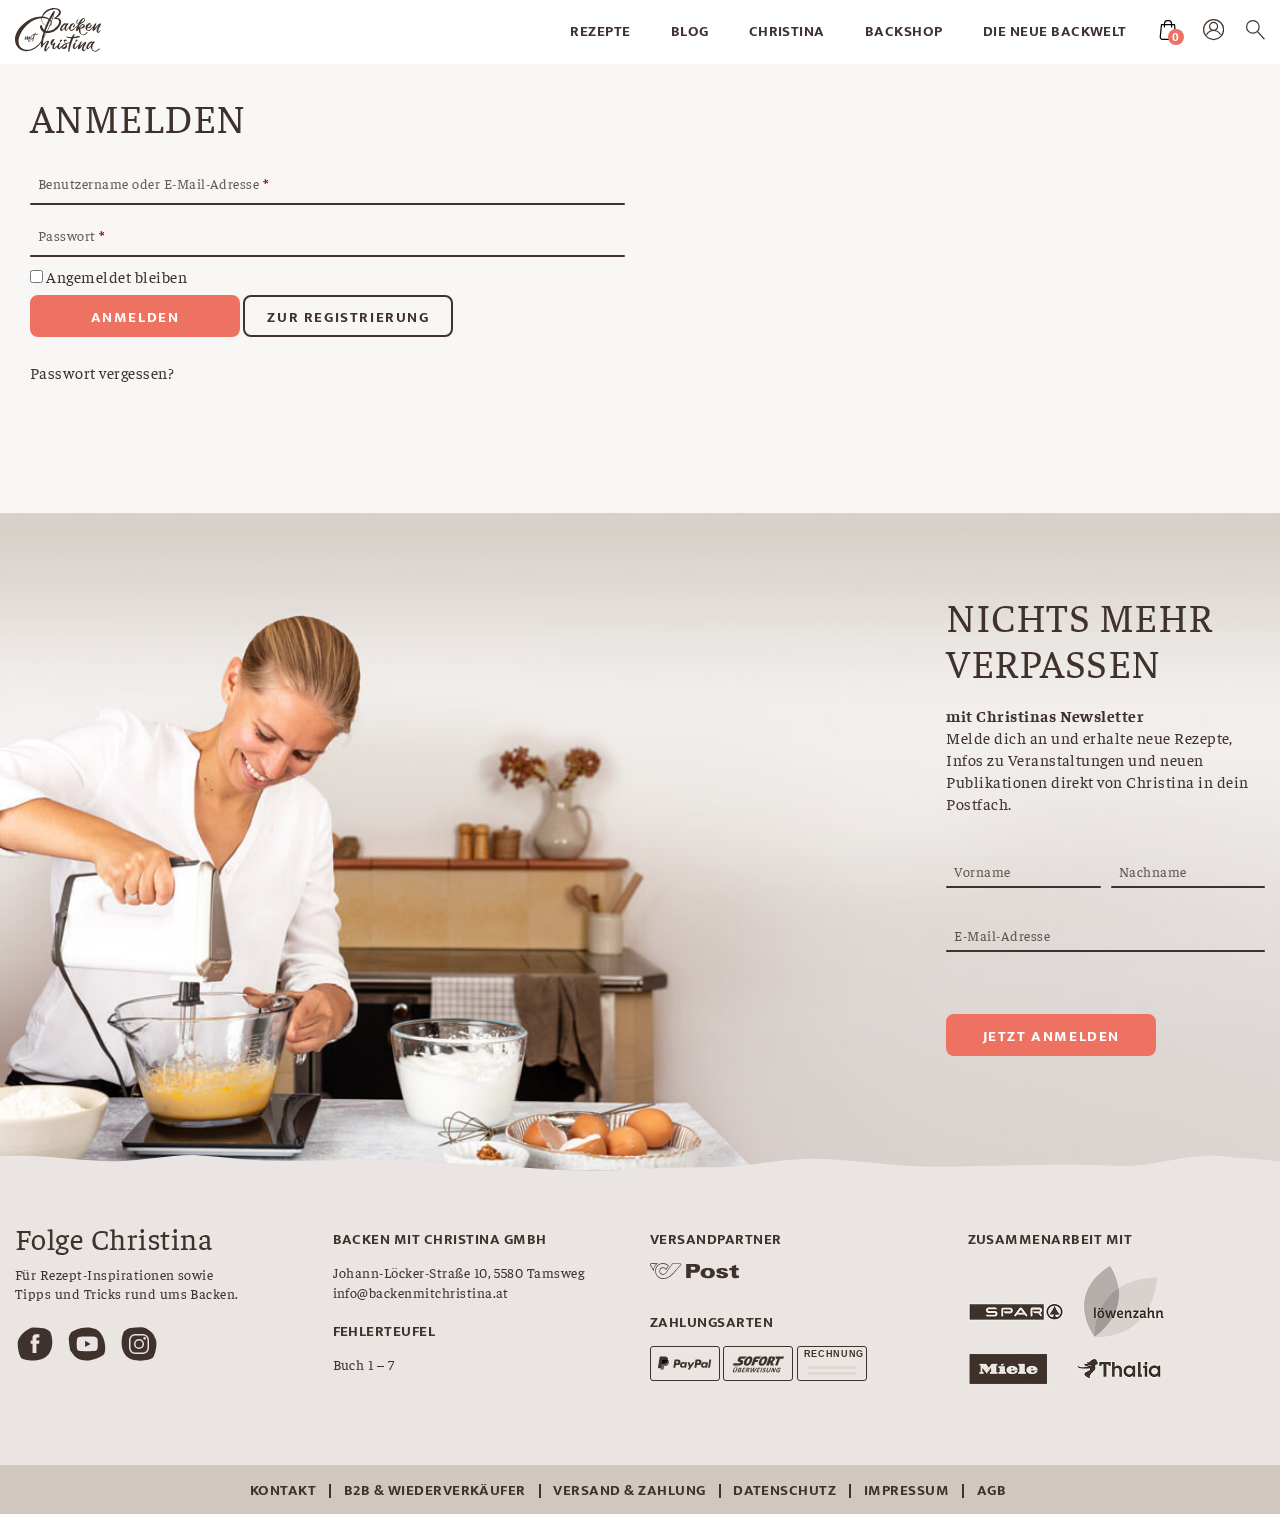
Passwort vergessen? (102, 372)
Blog (690, 31)
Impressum (906, 1490)
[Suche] (1255, 33)
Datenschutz (784, 1490)
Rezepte (600, 31)
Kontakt (283, 1490)
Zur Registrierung (348, 317)
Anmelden (135, 317)
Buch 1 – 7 (364, 1364)
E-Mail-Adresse (1002, 935)
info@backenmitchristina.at (421, 1292)
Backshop (904, 31)
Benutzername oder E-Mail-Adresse (153, 183)
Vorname (982, 871)
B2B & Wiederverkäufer (435, 1490)
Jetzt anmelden (1051, 1036)
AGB (991, 1490)
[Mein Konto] (1213, 34)
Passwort (71, 235)
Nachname (1153, 871)
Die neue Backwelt (1055, 31)
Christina (787, 31)
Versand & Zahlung (629, 1490)
